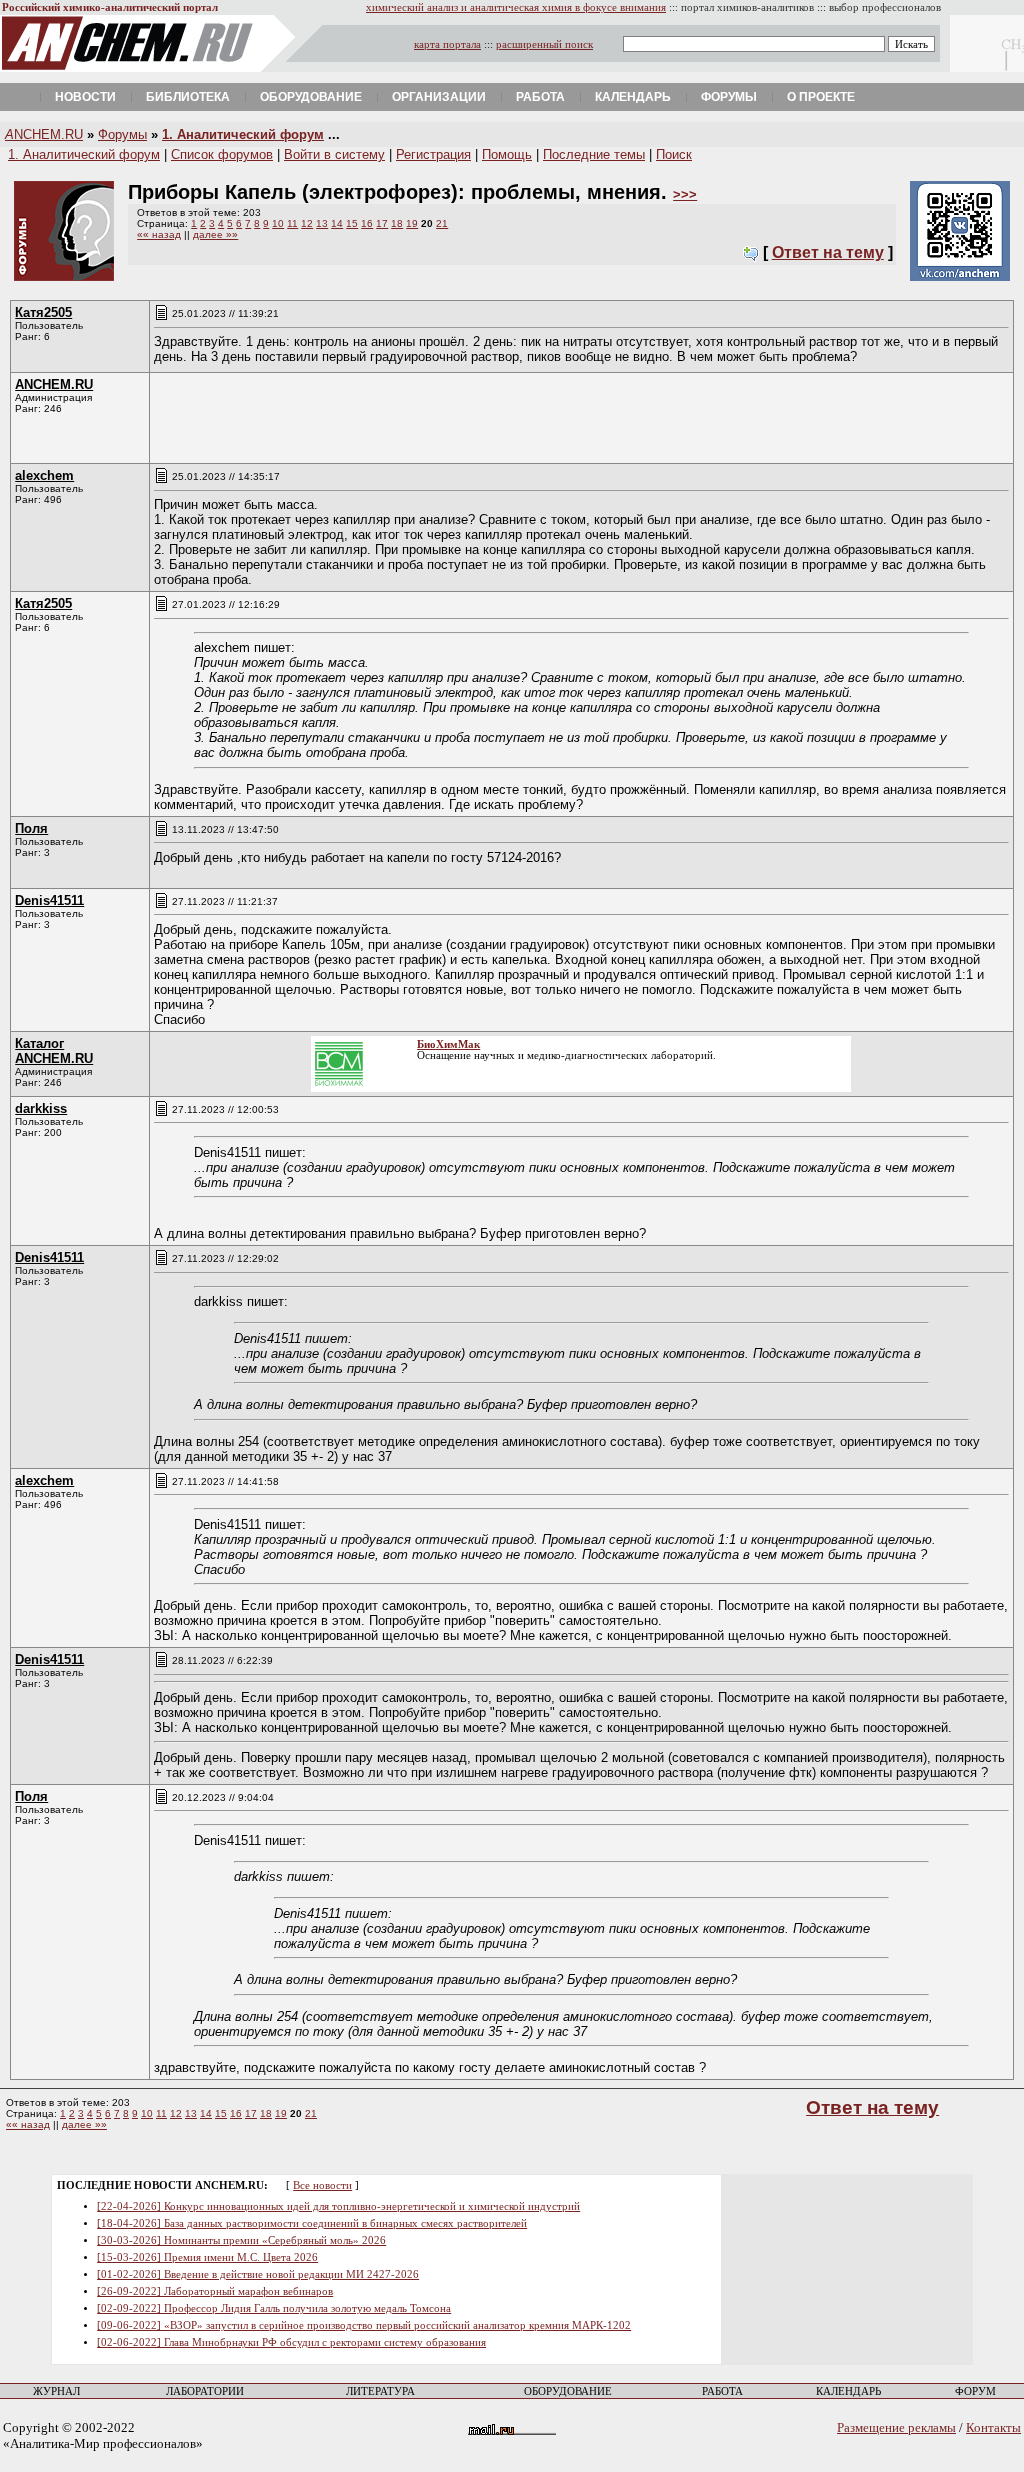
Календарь (633, 97)
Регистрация (433, 154)
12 (307, 223)
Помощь (507, 154)
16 (367, 223)
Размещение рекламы (896, 2427)
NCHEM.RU (44, 134)
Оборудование (311, 97)
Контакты (993, 2427)
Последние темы (594, 154)
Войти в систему (334, 154)
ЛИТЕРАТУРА (380, 2391)
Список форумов (222, 154)
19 (412, 223)
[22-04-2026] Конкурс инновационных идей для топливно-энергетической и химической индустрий (338, 2206)
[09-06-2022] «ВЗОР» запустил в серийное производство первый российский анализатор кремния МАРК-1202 (364, 2325)
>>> (685, 194)
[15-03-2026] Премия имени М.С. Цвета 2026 (207, 2257)
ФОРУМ (975, 2391)
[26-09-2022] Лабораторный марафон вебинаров (215, 2291)
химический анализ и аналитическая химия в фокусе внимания (516, 7)
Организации (439, 97)
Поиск (674, 154)
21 (442, 223)
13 (322, 223)
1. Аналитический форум (243, 134)
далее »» (215, 234)
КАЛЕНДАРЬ (848, 2391)
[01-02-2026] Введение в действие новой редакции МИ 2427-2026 (258, 2274)
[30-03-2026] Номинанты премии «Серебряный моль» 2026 (241, 2240)
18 (397, 223)
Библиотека (188, 97)
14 (337, 223)
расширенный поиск (544, 44)
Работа (540, 97)
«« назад (159, 234)
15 (352, 223)
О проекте (821, 97)
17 (382, 223)
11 (292, 223)
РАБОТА (722, 2391)
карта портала (447, 44)
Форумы (729, 97)
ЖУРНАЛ (56, 2391)
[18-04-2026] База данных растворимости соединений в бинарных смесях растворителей (312, 2223)
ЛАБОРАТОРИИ (205, 2391)
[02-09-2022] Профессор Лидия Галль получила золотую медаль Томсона (274, 2308)
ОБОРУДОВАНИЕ (568, 2391)
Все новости (322, 2185)
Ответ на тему (828, 252)
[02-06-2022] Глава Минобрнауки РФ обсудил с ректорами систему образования (291, 2342)
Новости (85, 97)
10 (278, 223)
